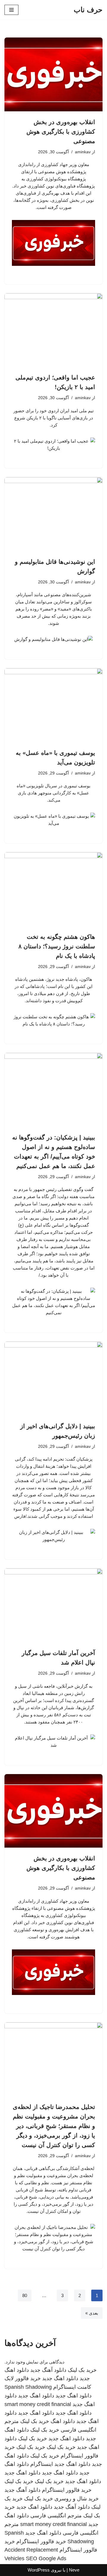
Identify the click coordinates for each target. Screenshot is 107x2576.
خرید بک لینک (82, 2370)
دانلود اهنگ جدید (60, 2378)
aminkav (83, 152)
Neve (74, 2570)
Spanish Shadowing (28, 2387)
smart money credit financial (38, 2404)
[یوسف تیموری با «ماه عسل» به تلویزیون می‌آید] (53, 705)
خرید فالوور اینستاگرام (67, 2490)
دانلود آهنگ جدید (48, 2370)
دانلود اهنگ (63, 2421)
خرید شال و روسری (77, 2499)
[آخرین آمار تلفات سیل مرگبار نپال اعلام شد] (53, 1605)
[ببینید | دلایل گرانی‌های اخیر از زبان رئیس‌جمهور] (53, 1378)
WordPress (39, 2570)
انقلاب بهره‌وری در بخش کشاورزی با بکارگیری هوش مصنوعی (61, 132)
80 (25, 2295)
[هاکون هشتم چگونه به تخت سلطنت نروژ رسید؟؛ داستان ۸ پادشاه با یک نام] (53, 889)
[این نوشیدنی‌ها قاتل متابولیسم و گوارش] (53, 514)
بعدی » (92, 2313)
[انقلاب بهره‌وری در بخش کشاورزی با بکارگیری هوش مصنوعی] (53, 74)
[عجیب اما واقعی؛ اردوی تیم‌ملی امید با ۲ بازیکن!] (53, 330)
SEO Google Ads (46, 2558)
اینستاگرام (42, 2464)
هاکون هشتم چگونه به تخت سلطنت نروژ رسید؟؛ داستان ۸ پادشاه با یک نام (57, 946)
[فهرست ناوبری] (11, 10)
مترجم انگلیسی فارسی (56, 2516)
